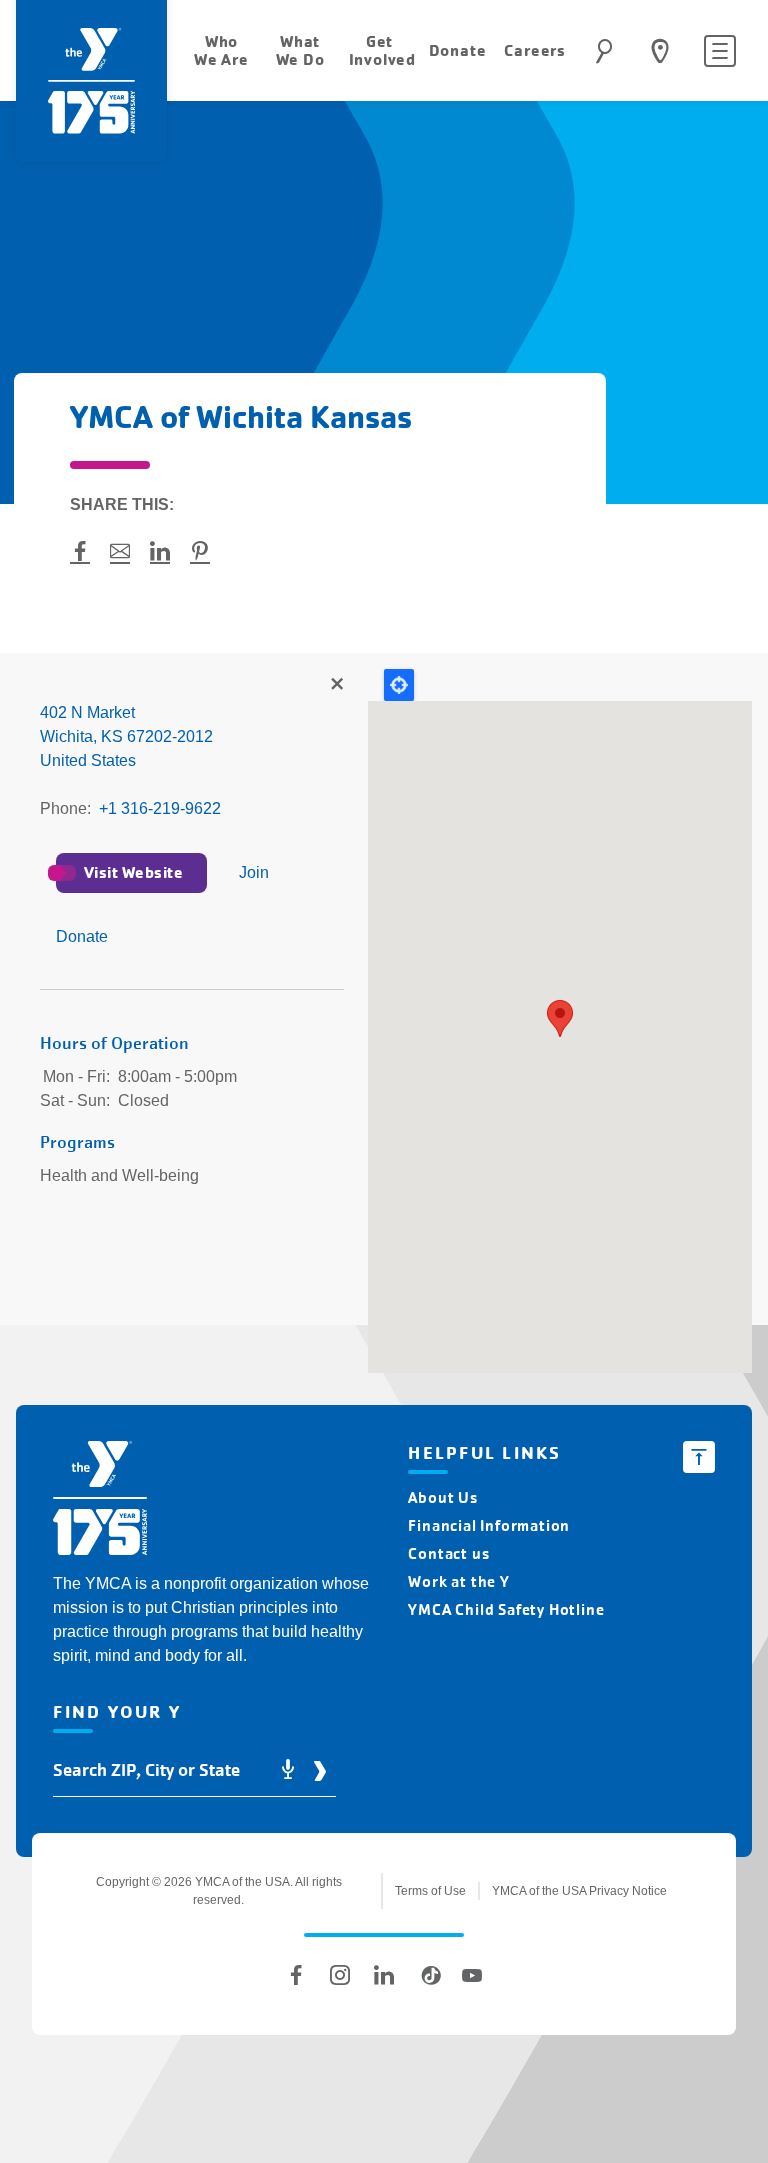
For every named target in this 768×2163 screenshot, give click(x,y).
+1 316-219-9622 (160, 808)
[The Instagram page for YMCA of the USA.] (340, 1975)
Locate (399, 685)
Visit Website (133, 872)
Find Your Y (660, 51)
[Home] (100, 1501)
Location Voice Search (288, 1770)
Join (254, 872)
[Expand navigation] (720, 51)
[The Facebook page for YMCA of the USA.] (296, 1975)
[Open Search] (604, 51)
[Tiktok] (428, 1975)
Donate (82, 936)
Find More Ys (336, 685)
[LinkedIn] (384, 1975)
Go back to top (699, 1457)
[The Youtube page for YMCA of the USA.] (472, 1975)
